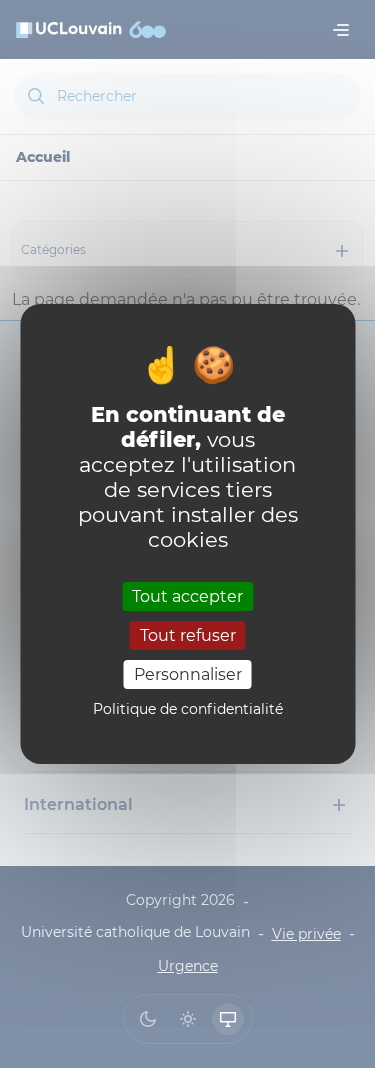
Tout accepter (187, 595)
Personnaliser (188, 674)
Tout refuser (188, 635)
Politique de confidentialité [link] (188, 709)
